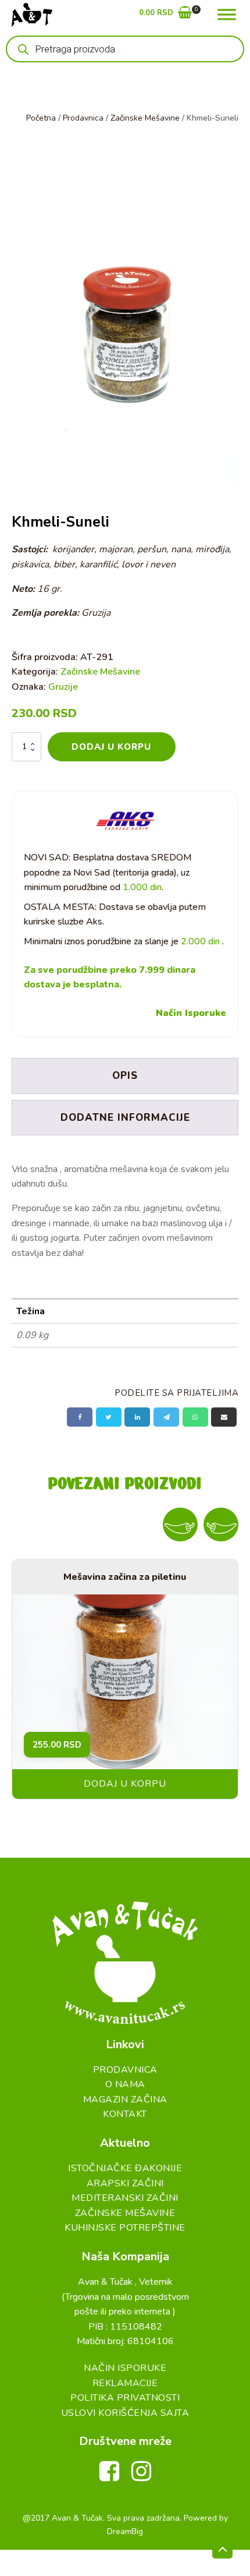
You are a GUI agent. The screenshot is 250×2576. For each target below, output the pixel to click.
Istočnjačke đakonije (125, 2168)
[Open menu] (227, 15)
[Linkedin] (137, 1417)
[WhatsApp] (195, 1417)
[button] (165, 15)
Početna (41, 118)
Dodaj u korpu (111, 747)
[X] (109, 1417)
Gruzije (63, 687)
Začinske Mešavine (145, 118)
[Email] (224, 1417)
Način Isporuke (191, 1013)
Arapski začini (125, 2183)
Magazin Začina (125, 2099)
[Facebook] (80, 1417)
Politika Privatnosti (125, 2398)
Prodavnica (83, 118)
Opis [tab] (125, 1076)
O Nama (125, 2084)
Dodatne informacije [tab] (125, 1118)
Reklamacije (125, 2383)
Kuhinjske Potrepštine (125, 2228)
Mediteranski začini (125, 2198)
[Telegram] (166, 1417)
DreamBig (125, 2531)
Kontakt (125, 2114)
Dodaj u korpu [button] (125, 1784)
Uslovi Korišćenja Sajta (125, 2413)
